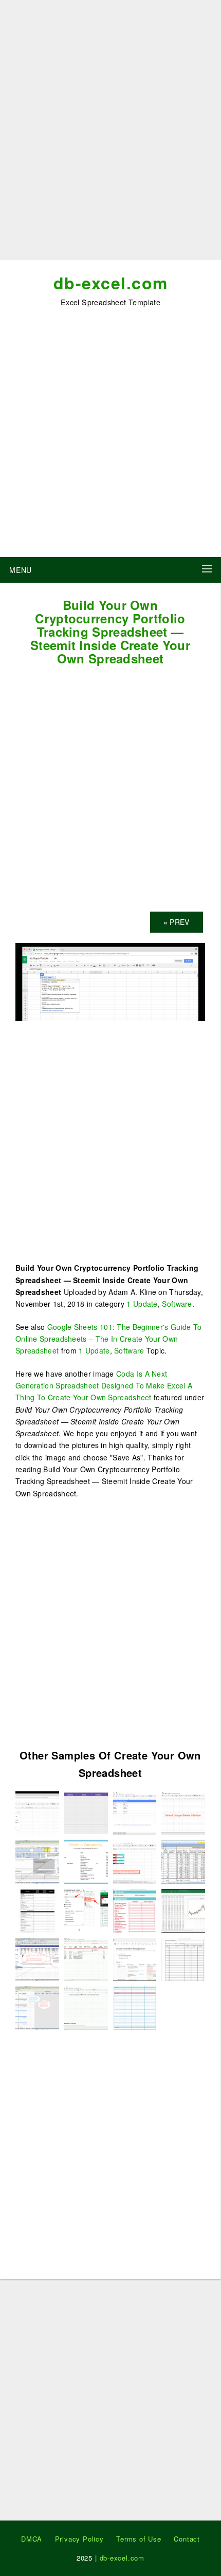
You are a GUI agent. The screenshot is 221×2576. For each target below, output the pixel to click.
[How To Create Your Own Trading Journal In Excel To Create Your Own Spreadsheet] (37, 1958)
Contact (187, 2539)
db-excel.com (111, 283)
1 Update (142, 1304)
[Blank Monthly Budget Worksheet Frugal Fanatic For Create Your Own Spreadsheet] (135, 2007)
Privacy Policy (79, 2539)
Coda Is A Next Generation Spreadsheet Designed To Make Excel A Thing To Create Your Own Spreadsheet (104, 1386)
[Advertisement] (110, 134)
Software (177, 1304)
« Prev (177, 922)
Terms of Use (139, 2539)
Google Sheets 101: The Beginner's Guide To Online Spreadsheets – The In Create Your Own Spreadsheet (108, 1339)
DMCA (32, 2539)
